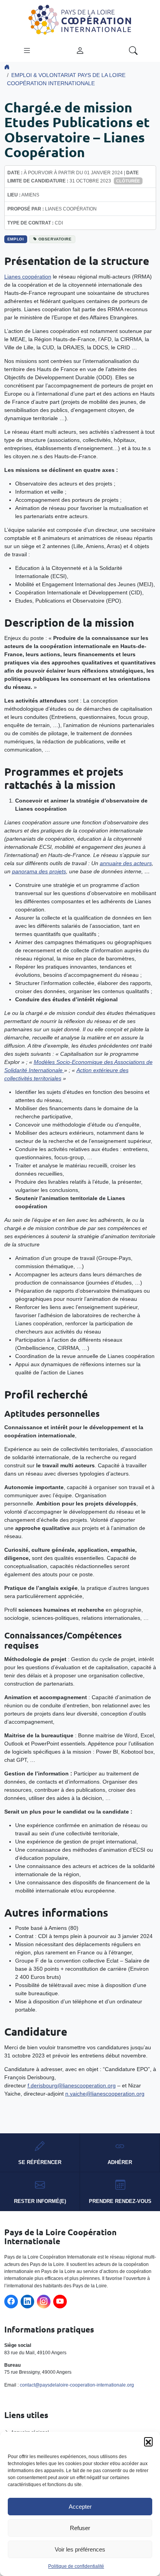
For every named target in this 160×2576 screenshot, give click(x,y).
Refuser (80, 2528)
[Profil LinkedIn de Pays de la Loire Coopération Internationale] (27, 2302)
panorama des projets (39, 871)
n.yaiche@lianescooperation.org (105, 2094)
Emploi (16, 239)
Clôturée (128, 181)
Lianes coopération (28, 277)
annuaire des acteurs (126, 863)
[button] (148, 2441)
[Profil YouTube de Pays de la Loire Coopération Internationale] (60, 2302)
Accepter (80, 2507)
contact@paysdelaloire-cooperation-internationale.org (77, 2385)
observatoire (55, 239)
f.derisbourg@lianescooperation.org (72, 2085)
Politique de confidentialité (76, 2566)
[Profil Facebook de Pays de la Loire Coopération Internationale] (11, 2302)
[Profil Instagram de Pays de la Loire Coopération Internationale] (44, 2302)
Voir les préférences (80, 2549)
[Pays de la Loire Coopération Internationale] (80, 19)
